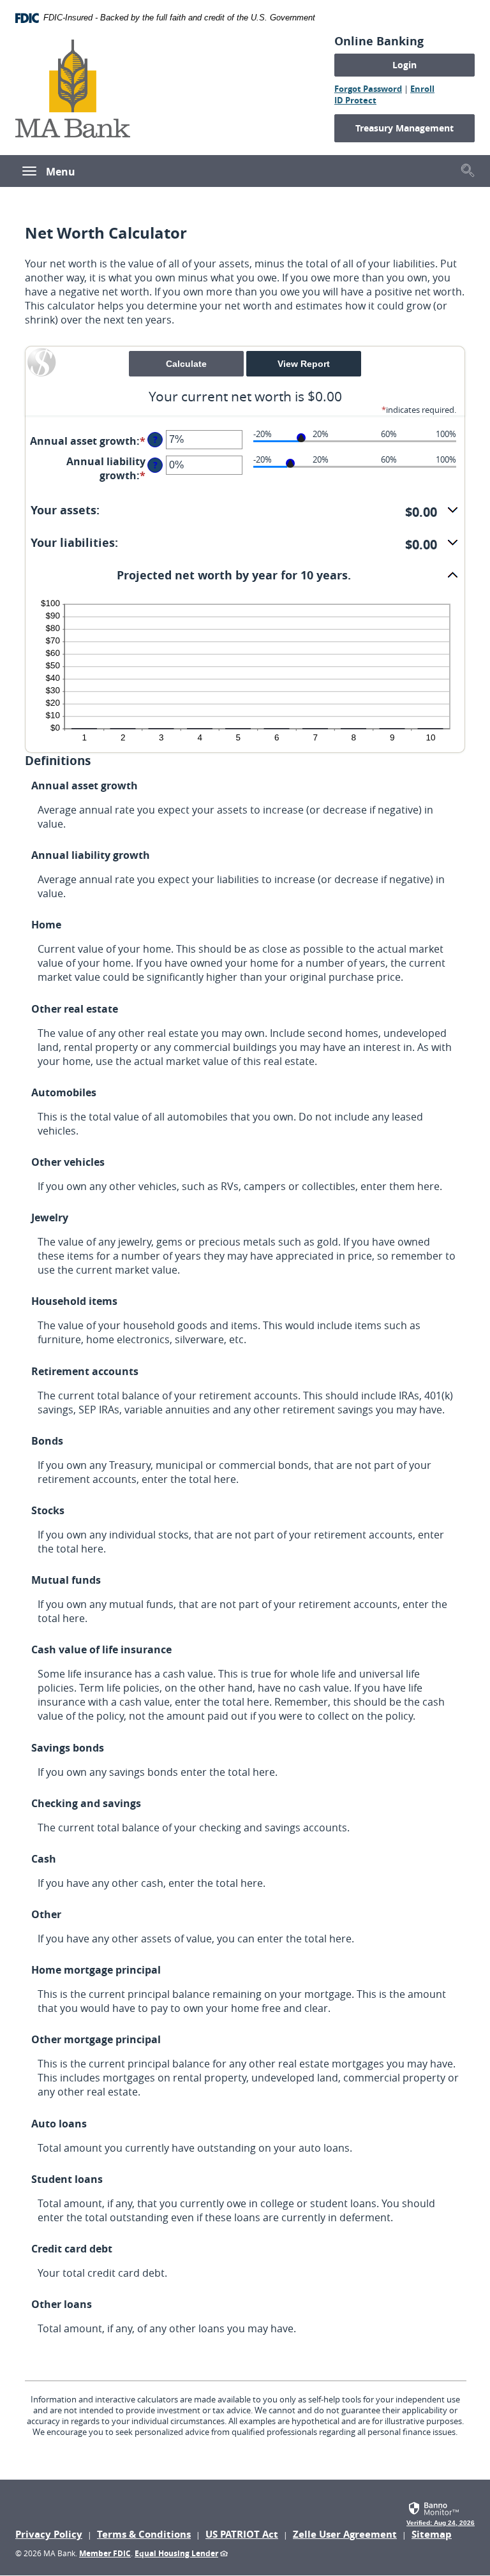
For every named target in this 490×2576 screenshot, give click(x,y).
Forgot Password (368, 89)
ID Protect (355, 100)
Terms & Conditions (144, 2534)
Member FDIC (105, 2553)
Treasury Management (405, 128)
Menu (61, 172)
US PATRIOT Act (242, 2534)
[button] (468, 170)
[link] (441, 2512)
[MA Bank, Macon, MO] (73, 87)
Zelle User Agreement (345, 2534)
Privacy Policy (49, 2534)
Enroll (422, 89)
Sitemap (432, 2534)
